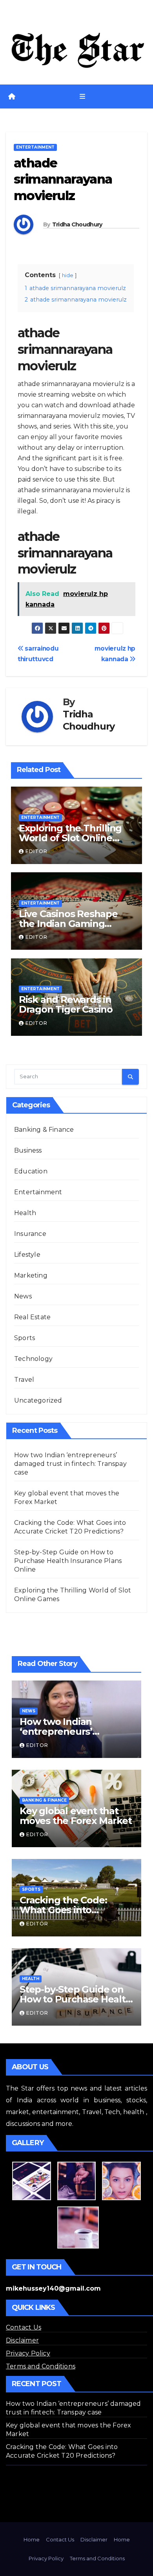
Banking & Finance (44, 1130)
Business (28, 1150)
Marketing (31, 1275)
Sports (25, 1338)
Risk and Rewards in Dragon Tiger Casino (66, 1004)
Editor (36, 851)
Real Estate (32, 1317)
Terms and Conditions (41, 2366)
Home (32, 2539)
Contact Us (24, 2327)
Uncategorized (38, 1400)
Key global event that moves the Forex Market (76, 1816)
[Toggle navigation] (82, 97)
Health (25, 1213)
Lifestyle (27, 1255)
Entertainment (35, 147)
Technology (33, 1359)
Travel (24, 1380)
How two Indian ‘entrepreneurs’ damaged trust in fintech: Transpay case (70, 1464)
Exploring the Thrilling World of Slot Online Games (70, 838)
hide (68, 275)
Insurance (30, 1234)
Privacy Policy (28, 2353)
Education (31, 1171)
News (23, 1296)
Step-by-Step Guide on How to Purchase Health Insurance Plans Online (68, 1561)
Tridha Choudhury (77, 224)
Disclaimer (22, 2340)
